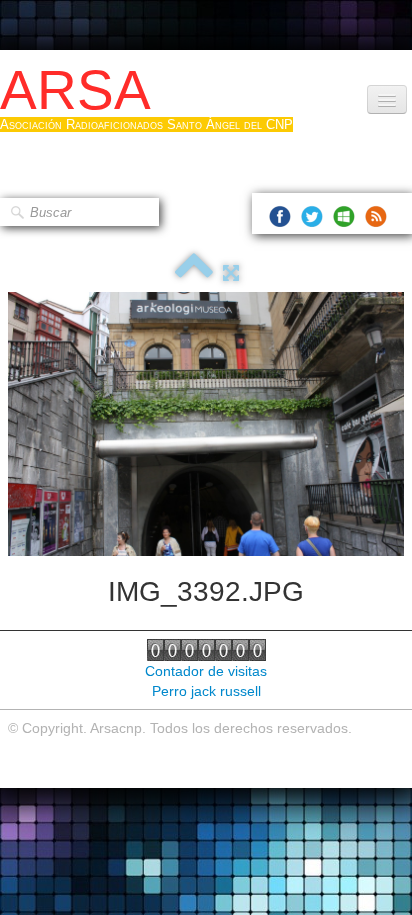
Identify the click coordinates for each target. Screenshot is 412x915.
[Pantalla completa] (231, 273)
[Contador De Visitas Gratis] (206, 649)
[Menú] (387, 99)
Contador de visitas (206, 671)
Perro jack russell (206, 691)
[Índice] (194, 273)
